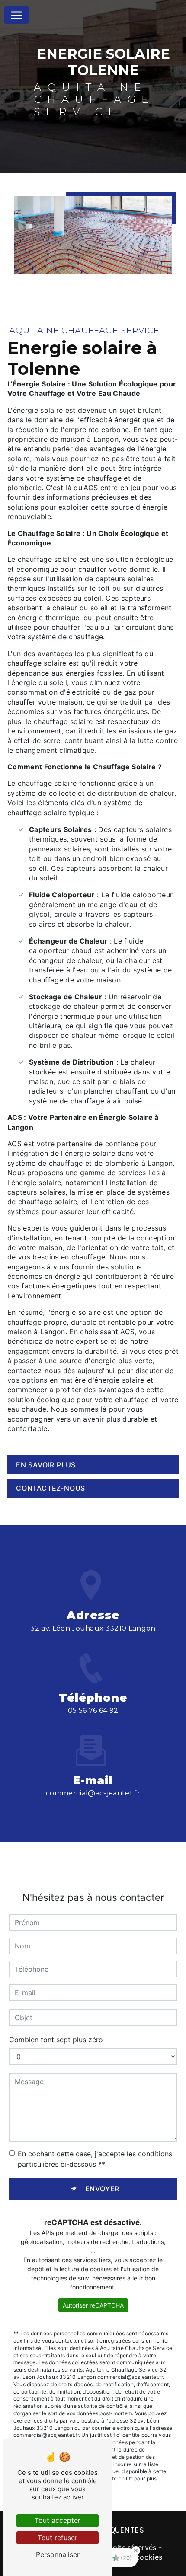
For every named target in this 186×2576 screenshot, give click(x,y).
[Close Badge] (136, 2550)
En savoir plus (46, 1465)
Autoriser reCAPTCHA (93, 2305)
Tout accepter (58, 2520)
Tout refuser (58, 2538)
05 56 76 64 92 (93, 1710)
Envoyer (103, 2189)
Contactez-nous (51, 1488)
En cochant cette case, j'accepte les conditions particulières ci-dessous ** (95, 2159)
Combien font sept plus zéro (56, 2040)
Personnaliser (58, 2554)
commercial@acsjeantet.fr (93, 1793)
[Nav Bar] (16, 15)
